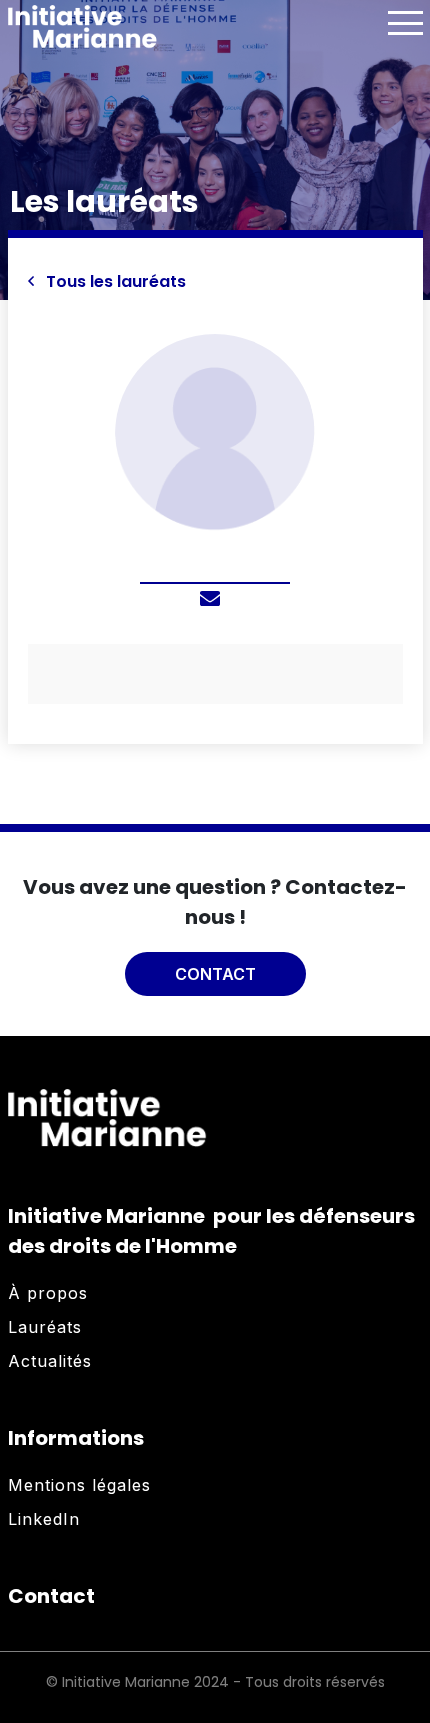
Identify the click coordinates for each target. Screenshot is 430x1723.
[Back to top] (400, 1643)
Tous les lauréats (114, 281)
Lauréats (45, 1327)
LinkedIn (44, 1519)
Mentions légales (79, 1485)
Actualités (50, 1361)
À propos (48, 1293)
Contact (215, 974)
